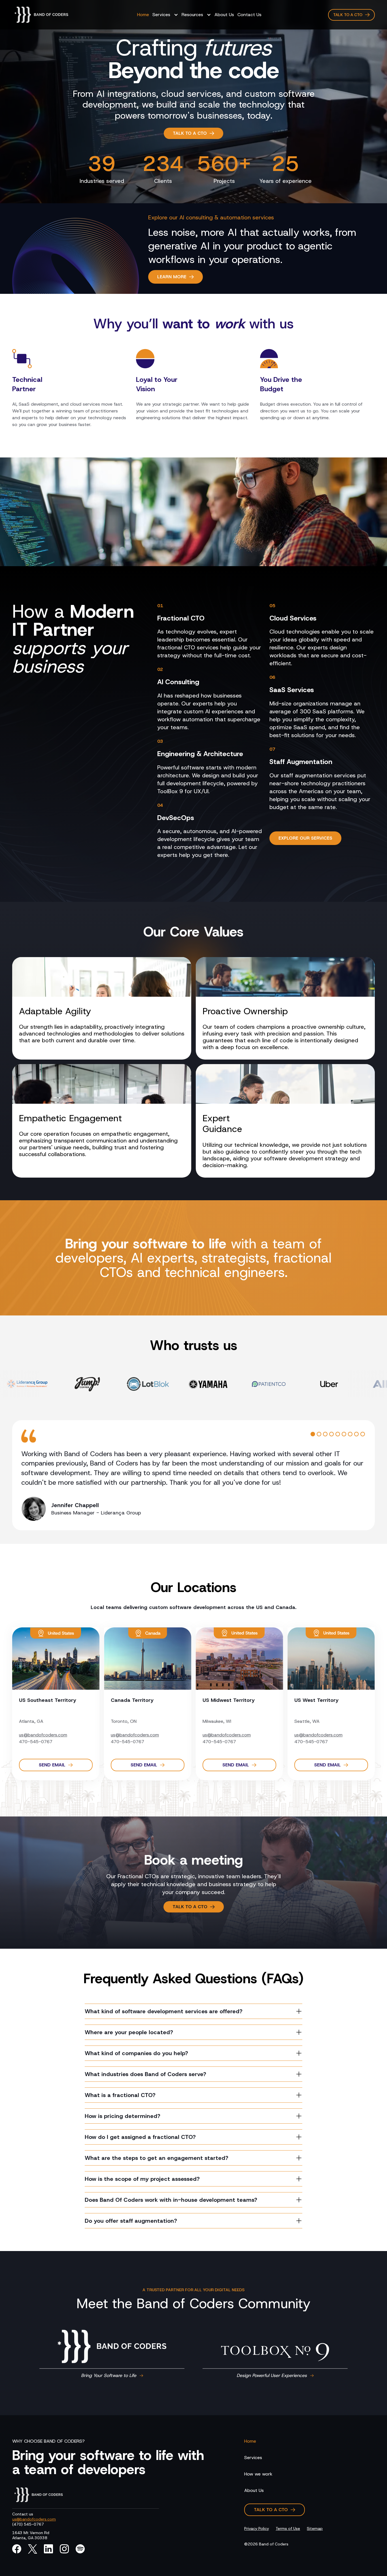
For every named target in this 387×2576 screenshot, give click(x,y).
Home (143, 15)
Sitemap (315, 2528)
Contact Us (249, 15)
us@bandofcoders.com (43, 1735)
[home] (41, 15)
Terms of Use (288, 2528)
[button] (165, 15)
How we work (258, 2474)
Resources (192, 15)
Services (161, 15)
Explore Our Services (305, 838)
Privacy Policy (257, 2528)
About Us (224, 15)
